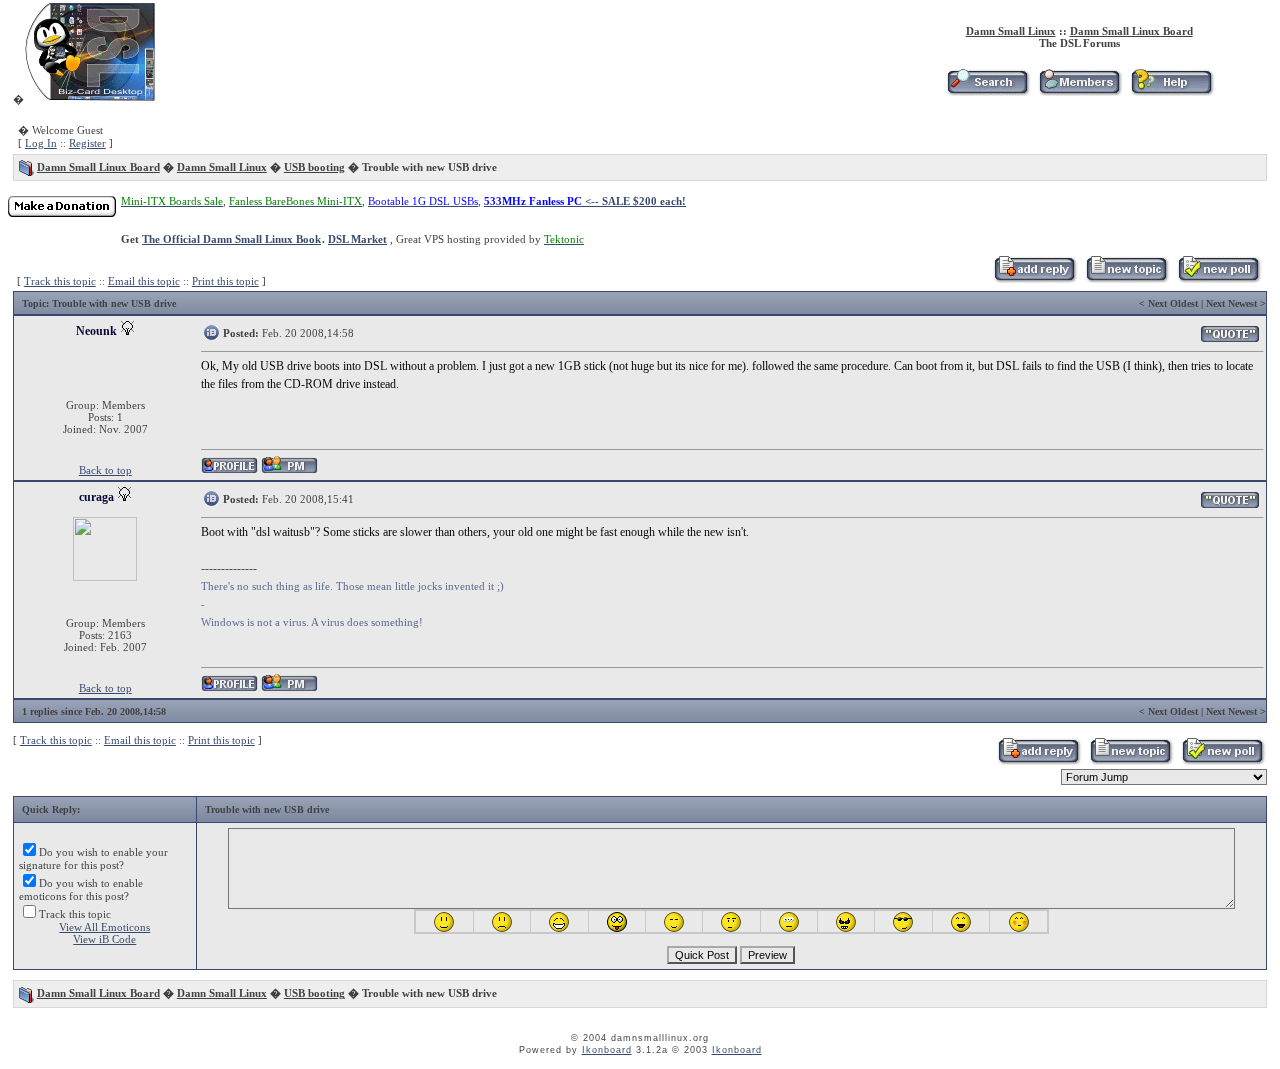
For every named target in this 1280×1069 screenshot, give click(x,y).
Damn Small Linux (1011, 31)
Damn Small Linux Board (1131, 31)
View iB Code (104, 939)
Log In (41, 143)
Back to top (105, 470)
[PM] (289, 470)
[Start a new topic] (1126, 279)
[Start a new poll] (1218, 279)
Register (87, 143)
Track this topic (60, 281)
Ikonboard (607, 1050)
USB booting (314, 167)
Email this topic (144, 281)
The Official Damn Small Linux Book (231, 239)
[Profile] (229, 470)
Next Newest (1231, 303)
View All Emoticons (104, 927)
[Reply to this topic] (1034, 279)
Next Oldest (1173, 303)
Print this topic (225, 281)
